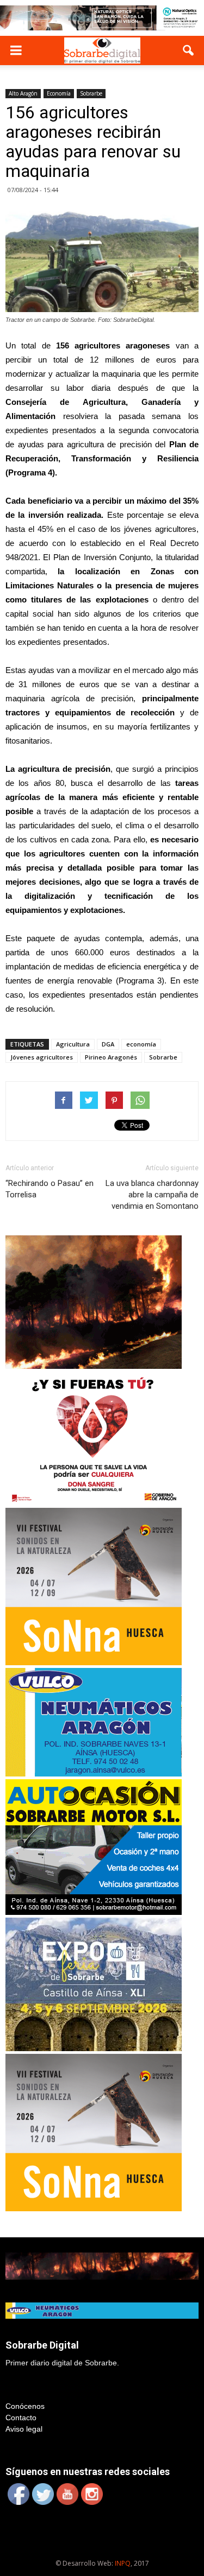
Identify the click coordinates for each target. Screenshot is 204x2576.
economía (141, 1044)
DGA (108, 1044)
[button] (189, 50)
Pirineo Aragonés (111, 1057)
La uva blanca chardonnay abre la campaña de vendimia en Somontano (152, 1195)
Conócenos (25, 2406)
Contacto (21, 2418)
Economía (59, 93)
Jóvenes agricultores (42, 1057)
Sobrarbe (91, 93)
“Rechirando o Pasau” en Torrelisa (50, 1189)
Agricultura (73, 1044)
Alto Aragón (23, 93)
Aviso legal (24, 2429)
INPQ (123, 2563)
